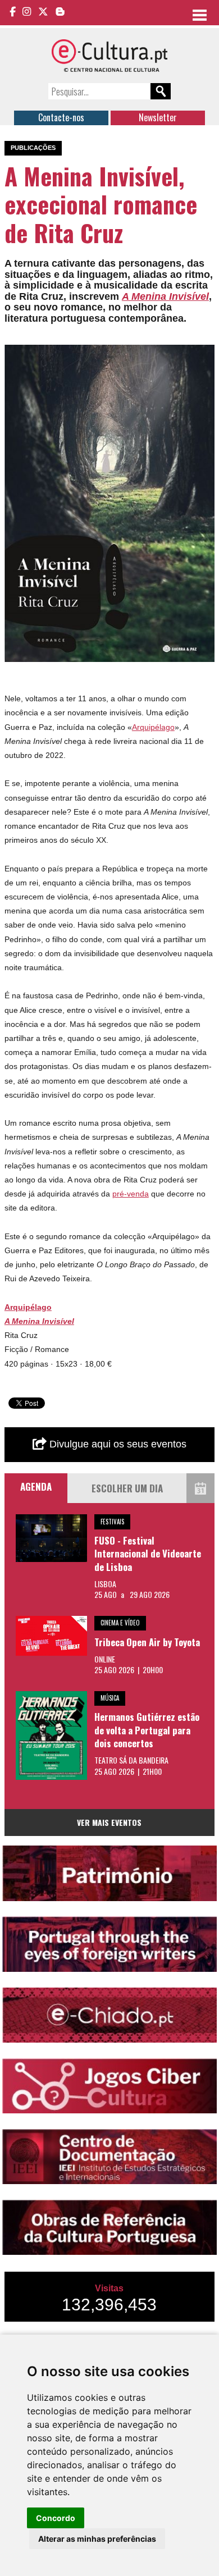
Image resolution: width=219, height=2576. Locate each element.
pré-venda (131, 1194)
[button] (204, 355)
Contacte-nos (61, 117)
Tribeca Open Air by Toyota (147, 1642)
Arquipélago (153, 727)
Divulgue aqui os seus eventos (117, 1444)
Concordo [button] (56, 2518)
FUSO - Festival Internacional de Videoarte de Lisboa (148, 1554)
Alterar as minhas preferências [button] (97, 2539)
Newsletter (158, 117)
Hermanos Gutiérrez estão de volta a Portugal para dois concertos (147, 1730)
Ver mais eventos (109, 1822)
